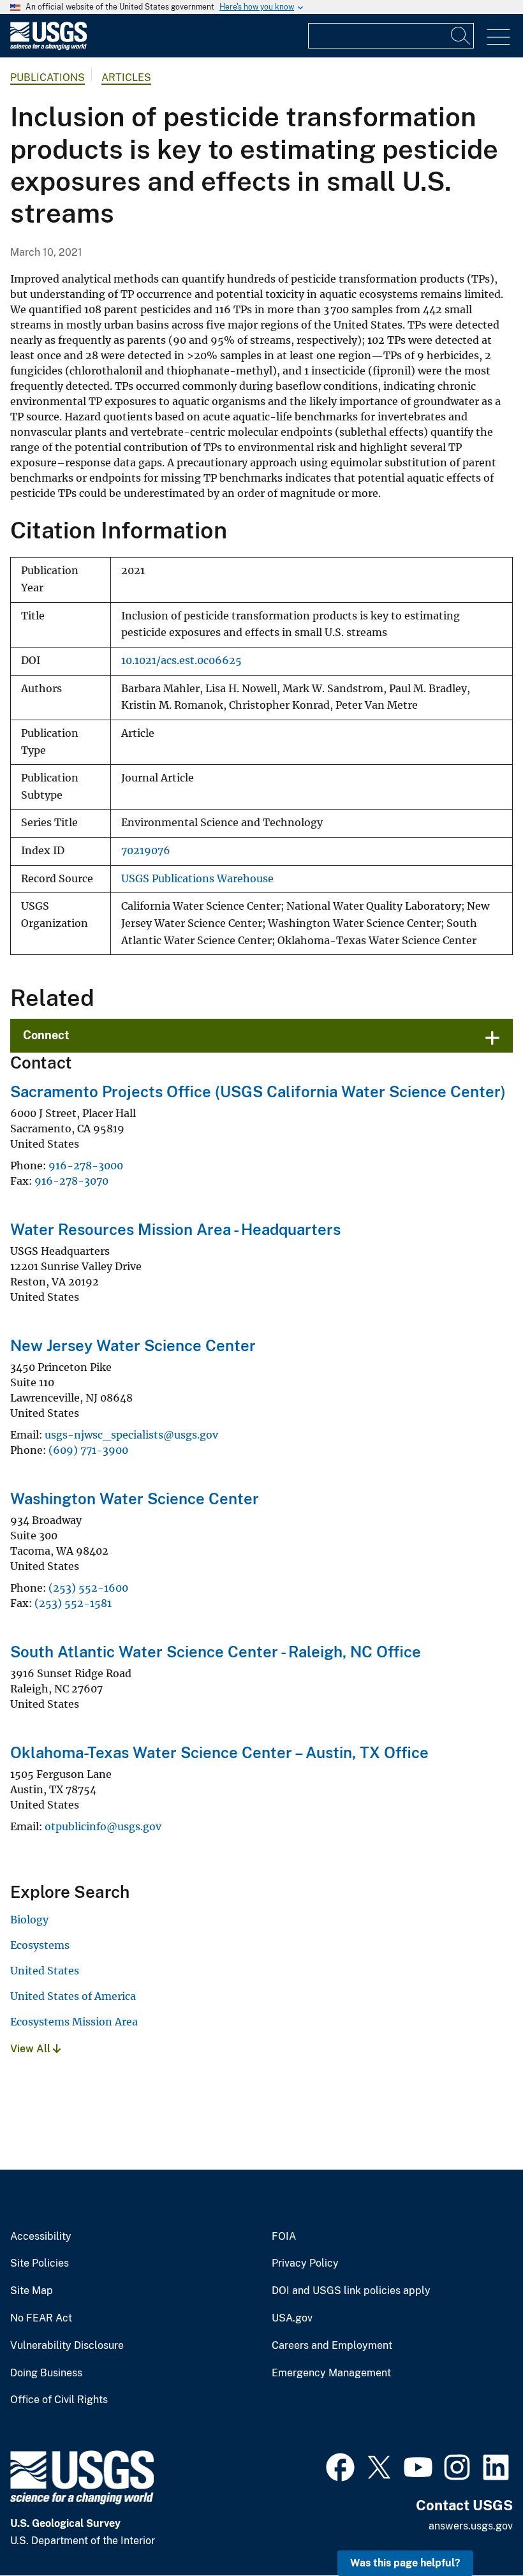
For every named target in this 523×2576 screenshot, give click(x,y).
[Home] (48, 47)
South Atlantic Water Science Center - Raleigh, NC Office (216, 1652)
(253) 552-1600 (88, 1588)
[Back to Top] (477, 2530)
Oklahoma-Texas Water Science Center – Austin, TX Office (219, 1752)
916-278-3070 (71, 1181)
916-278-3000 (86, 1166)
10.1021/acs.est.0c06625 (181, 661)
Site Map (32, 2291)
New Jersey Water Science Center (133, 1345)
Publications (48, 78)
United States (45, 1971)
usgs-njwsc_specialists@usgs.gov (131, 1435)
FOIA (284, 2237)
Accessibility (41, 2237)
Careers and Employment (332, 2346)
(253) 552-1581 (73, 1603)
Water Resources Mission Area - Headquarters (175, 1229)
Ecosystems (40, 1945)
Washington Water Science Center (135, 1499)
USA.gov (292, 2318)
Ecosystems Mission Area (74, 2022)
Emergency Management (331, 2373)
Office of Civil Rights (59, 2400)
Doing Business (46, 2373)
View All (32, 2049)
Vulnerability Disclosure (67, 2346)
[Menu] (498, 37)
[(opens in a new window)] (340, 2466)
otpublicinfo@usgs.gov (103, 1826)
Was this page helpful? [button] (405, 2563)
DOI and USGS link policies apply (351, 2291)
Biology (29, 1920)
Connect (46, 1035)
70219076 (146, 851)
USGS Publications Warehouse (197, 879)
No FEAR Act (41, 2318)
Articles (126, 78)
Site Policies (40, 2263)
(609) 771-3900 (88, 1450)
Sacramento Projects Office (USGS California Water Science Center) (258, 1092)
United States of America (73, 1996)
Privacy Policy (305, 2263)
